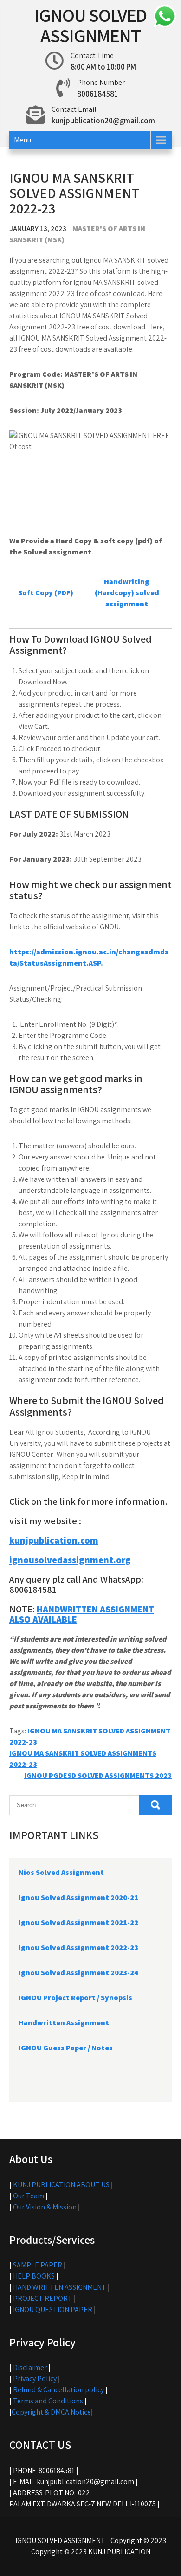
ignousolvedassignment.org (70, 1560)
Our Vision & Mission (45, 2207)
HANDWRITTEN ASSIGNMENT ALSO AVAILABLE (82, 1614)
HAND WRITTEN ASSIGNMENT (60, 2287)
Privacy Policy (35, 2379)
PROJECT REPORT (43, 2298)
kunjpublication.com (54, 1540)
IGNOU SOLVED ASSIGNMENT (90, 25)
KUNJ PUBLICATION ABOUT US (61, 2185)
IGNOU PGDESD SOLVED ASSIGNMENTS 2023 (98, 1775)
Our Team (29, 2196)
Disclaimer (30, 2367)
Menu (23, 140)
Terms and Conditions (48, 2401)
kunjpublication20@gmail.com (103, 121)
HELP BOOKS (34, 2276)
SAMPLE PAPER (38, 2265)
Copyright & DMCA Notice (51, 2412)
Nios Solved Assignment (61, 1872)
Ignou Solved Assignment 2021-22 (78, 1922)
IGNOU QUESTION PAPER (53, 2309)
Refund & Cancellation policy (58, 2390)
